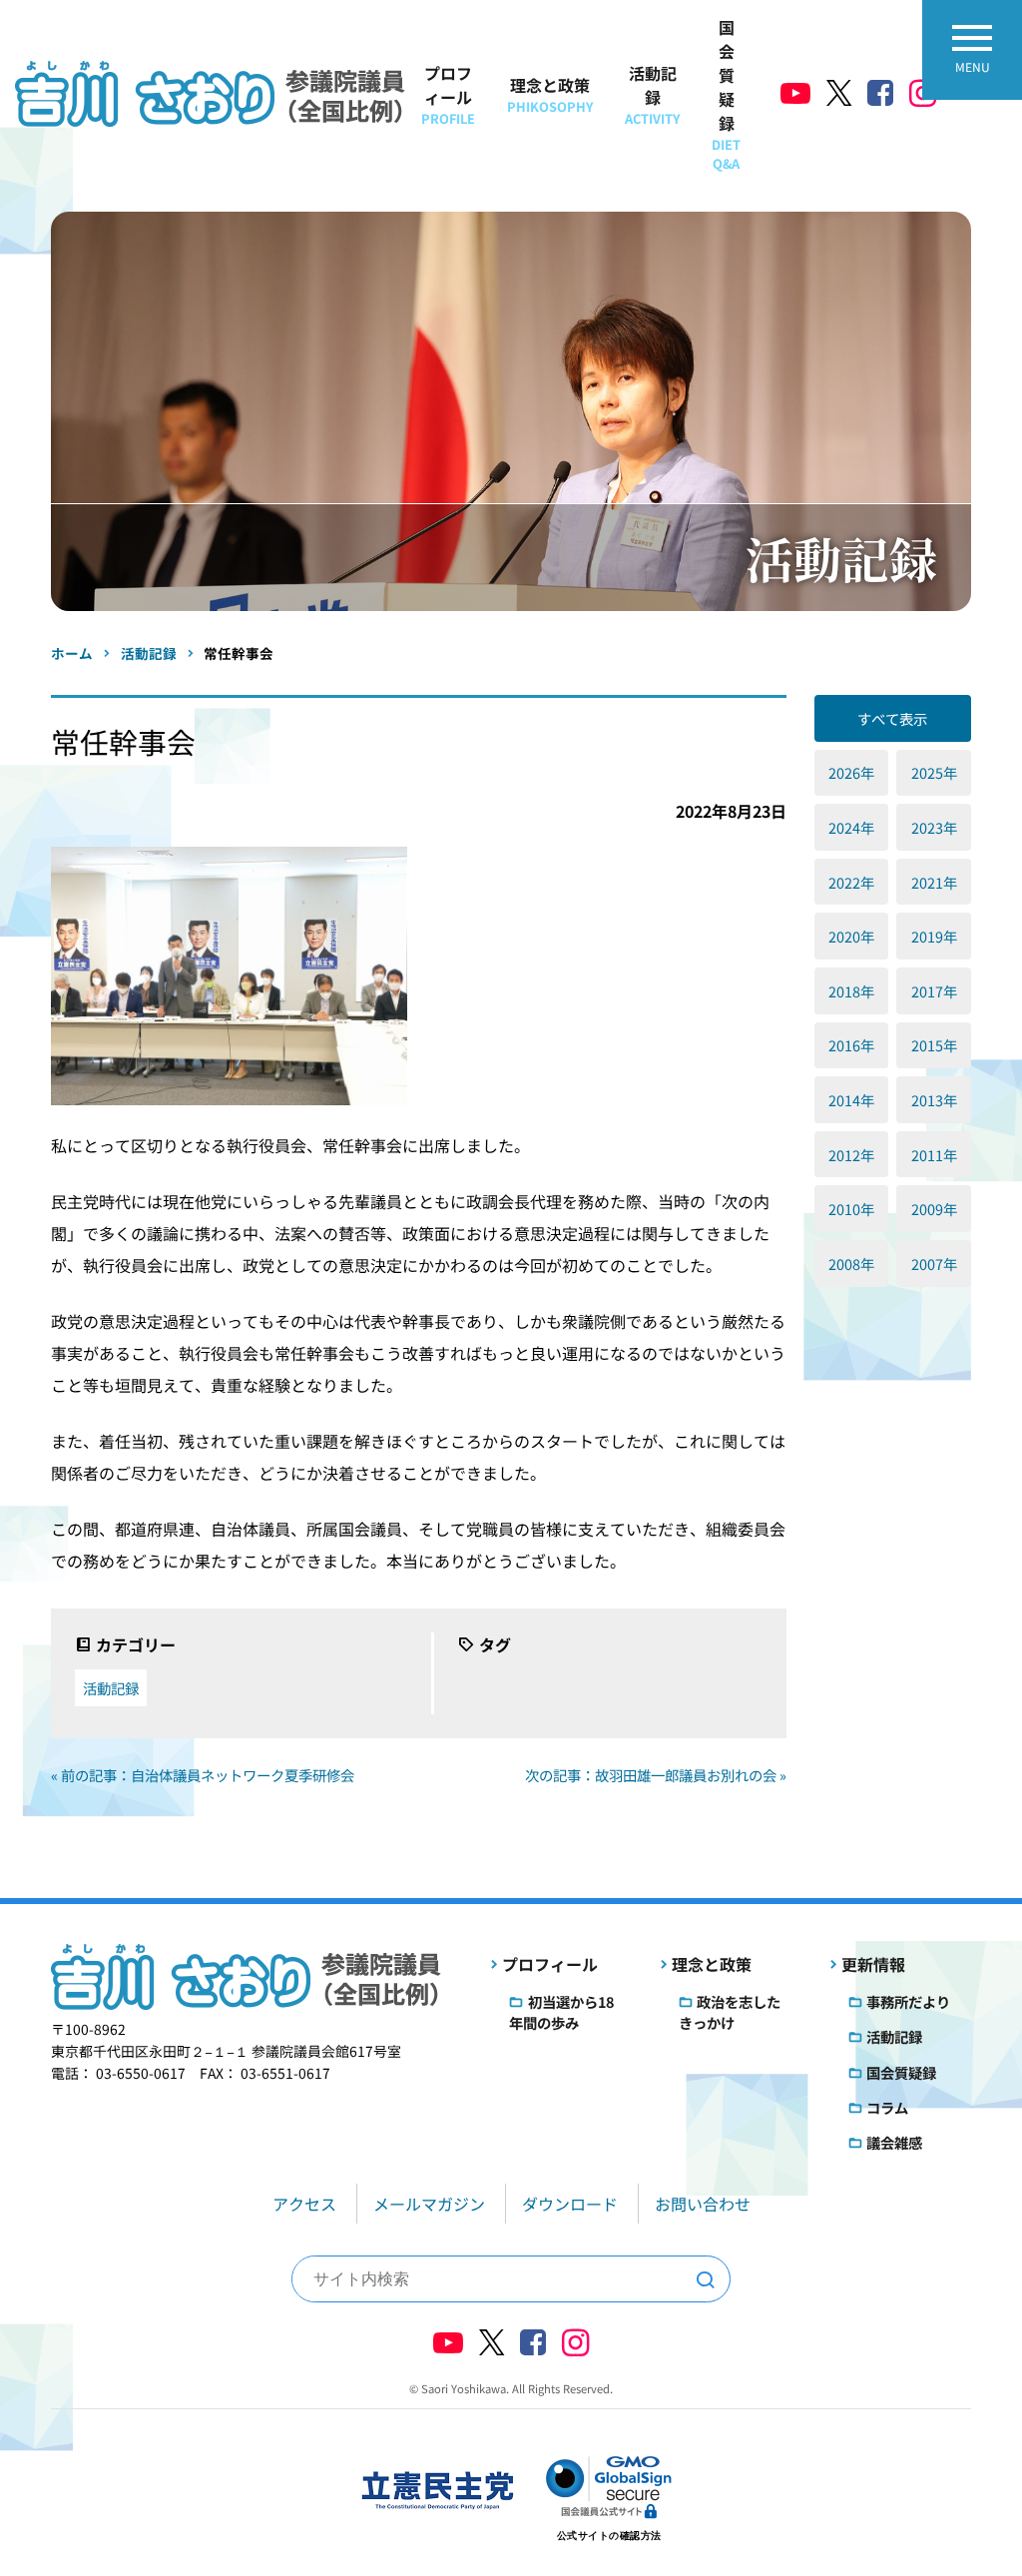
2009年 (934, 1209)
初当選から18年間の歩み (561, 2012)
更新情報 (873, 1964)
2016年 (851, 1045)
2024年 (851, 827)
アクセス (304, 2204)
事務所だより (908, 2001)
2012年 (851, 1155)
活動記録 (652, 94)
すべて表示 (892, 718)
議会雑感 (894, 2142)
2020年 (851, 936)
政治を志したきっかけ (730, 2012)
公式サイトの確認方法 (609, 2536)
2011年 (934, 1155)
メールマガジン (429, 2204)
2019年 (934, 936)
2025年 (934, 772)
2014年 (851, 1100)
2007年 (934, 1264)
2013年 (934, 1100)
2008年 (851, 1264)
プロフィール (448, 94)
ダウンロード (570, 2204)
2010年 (851, 1209)
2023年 (934, 827)
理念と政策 (550, 94)
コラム (887, 2107)
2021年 (934, 882)
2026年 (851, 772)
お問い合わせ (703, 2204)
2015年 (934, 1045)
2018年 (851, 991)
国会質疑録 (726, 94)
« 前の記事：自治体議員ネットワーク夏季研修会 (203, 1775)
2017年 (934, 991)
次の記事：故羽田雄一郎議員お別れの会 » (656, 1775)
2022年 (851, 882)
